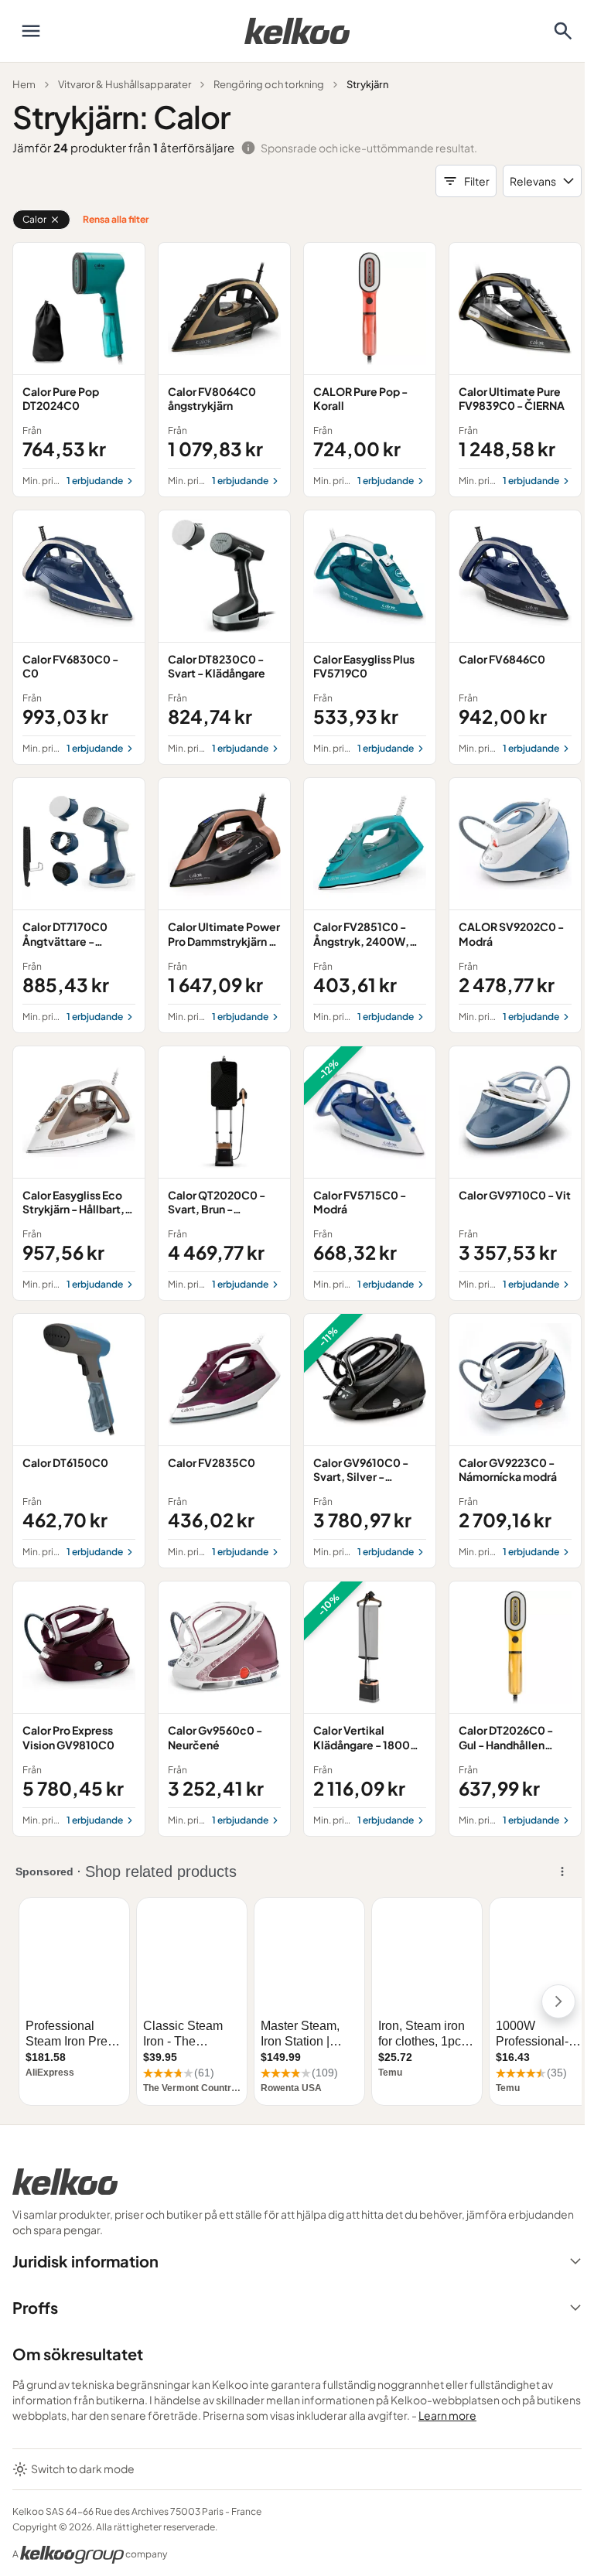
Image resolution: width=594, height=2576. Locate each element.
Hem (24, 84)
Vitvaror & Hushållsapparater (125, 84)
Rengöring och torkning (269, 84)
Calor (34, 219)
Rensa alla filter (116, 219)
